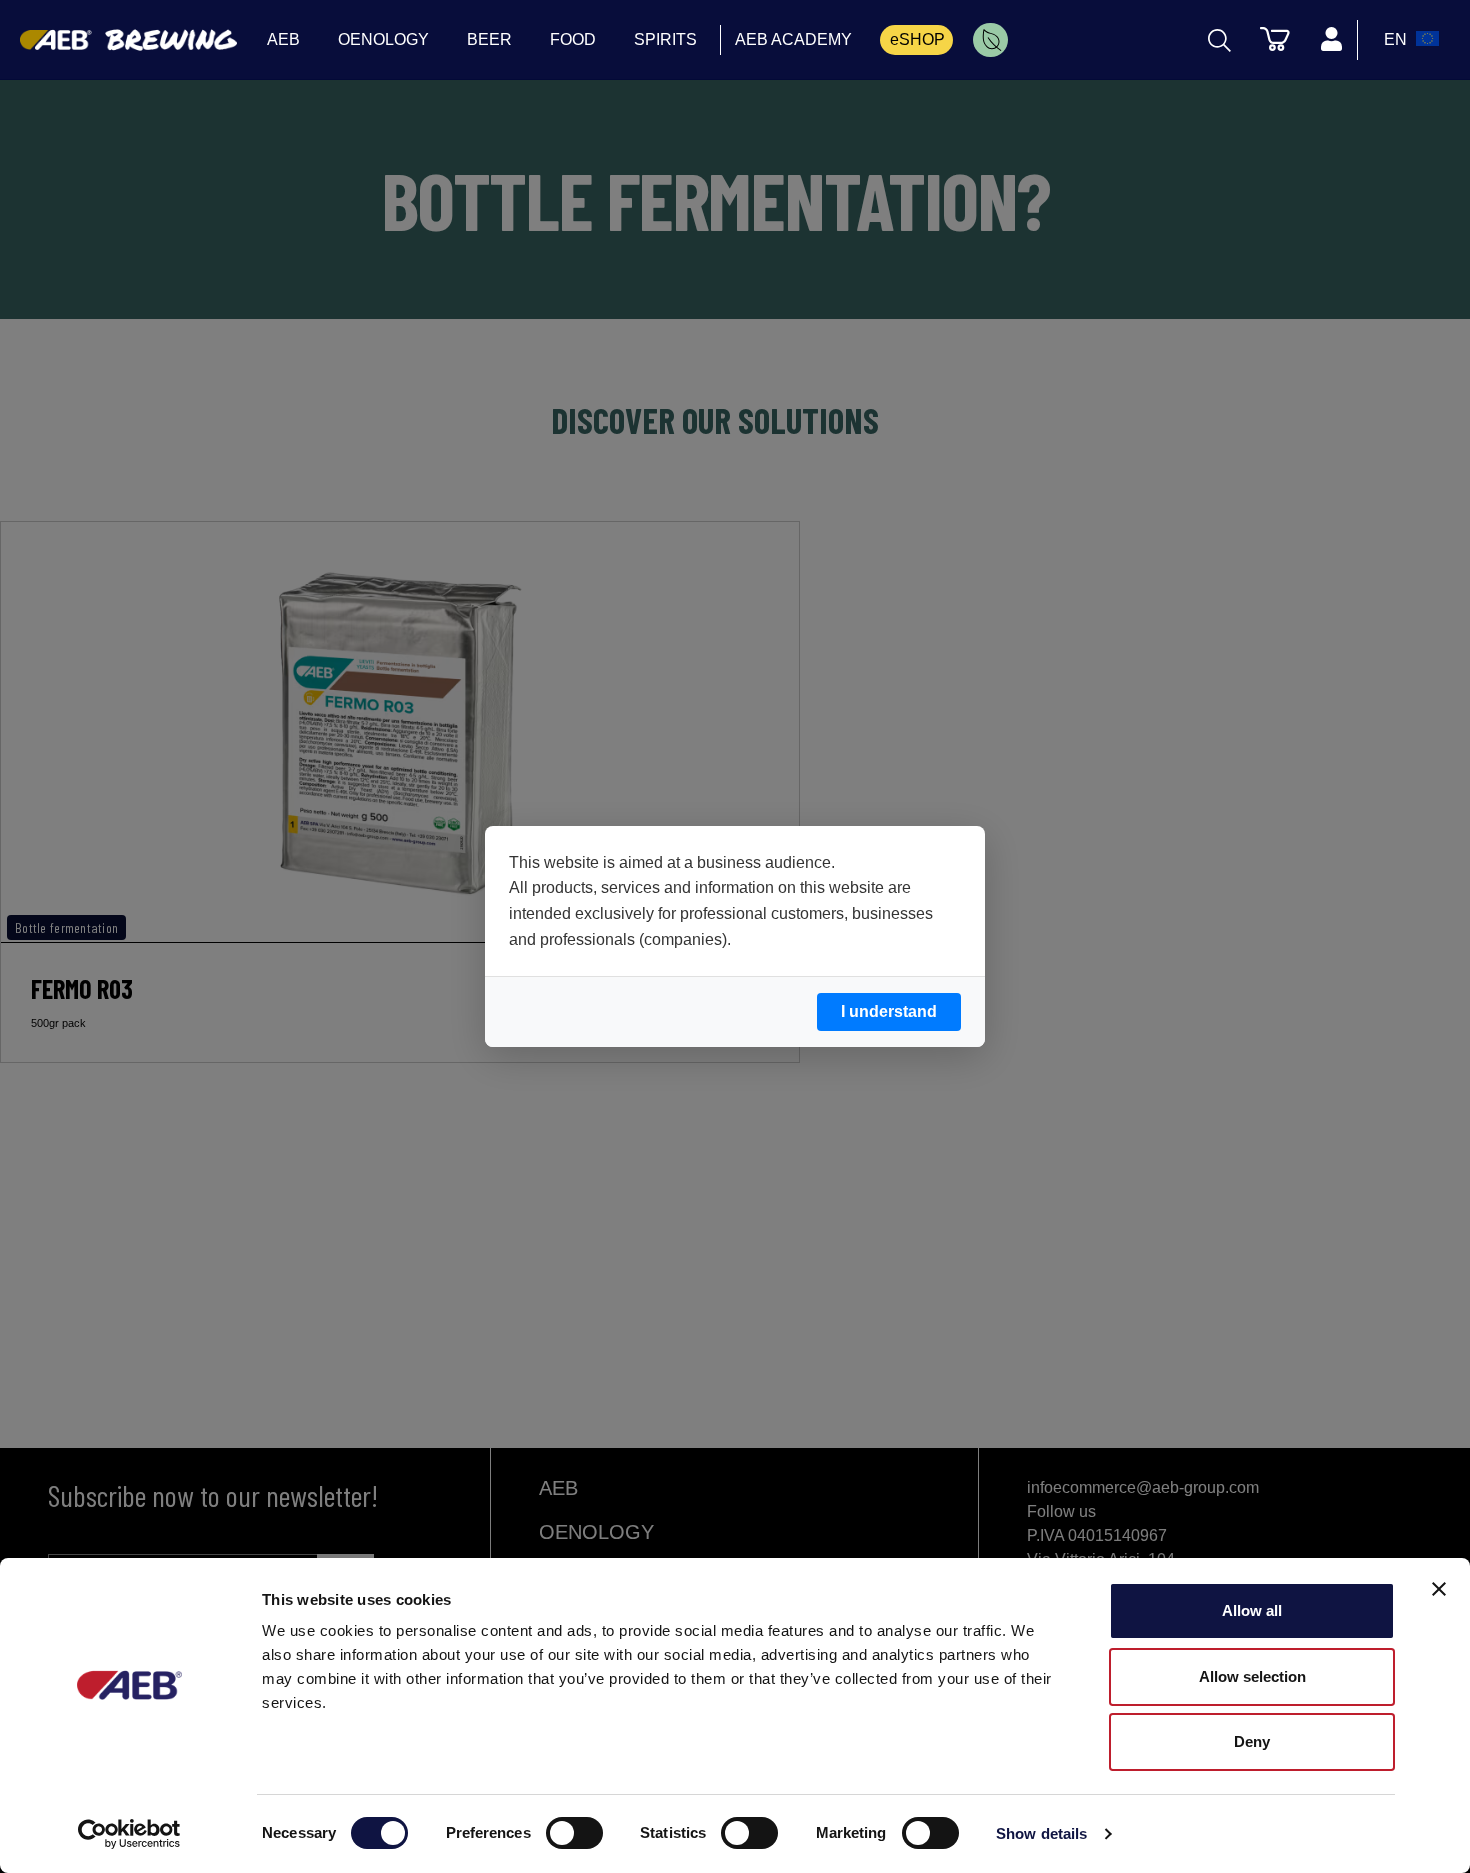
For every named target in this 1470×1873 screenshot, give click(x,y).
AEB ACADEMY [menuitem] (793, 39)
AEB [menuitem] (283, 39)
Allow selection (1252, 1676)
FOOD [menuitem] (573, 39)
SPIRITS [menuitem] (665, 39)
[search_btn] (1219, 40)
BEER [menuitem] (489, 39)
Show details (1041, 1833)
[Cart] (1275, 38)
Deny (1252, 1741)
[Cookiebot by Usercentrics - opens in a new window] (129, 1834)
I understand (889, 1011)
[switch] (574, 1833)
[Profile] (1331, 40)
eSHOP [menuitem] (917, 39)
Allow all (1252, 1610)
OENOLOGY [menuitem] (383, 39)
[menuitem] (990, 40)
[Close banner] (1439, 1589)
